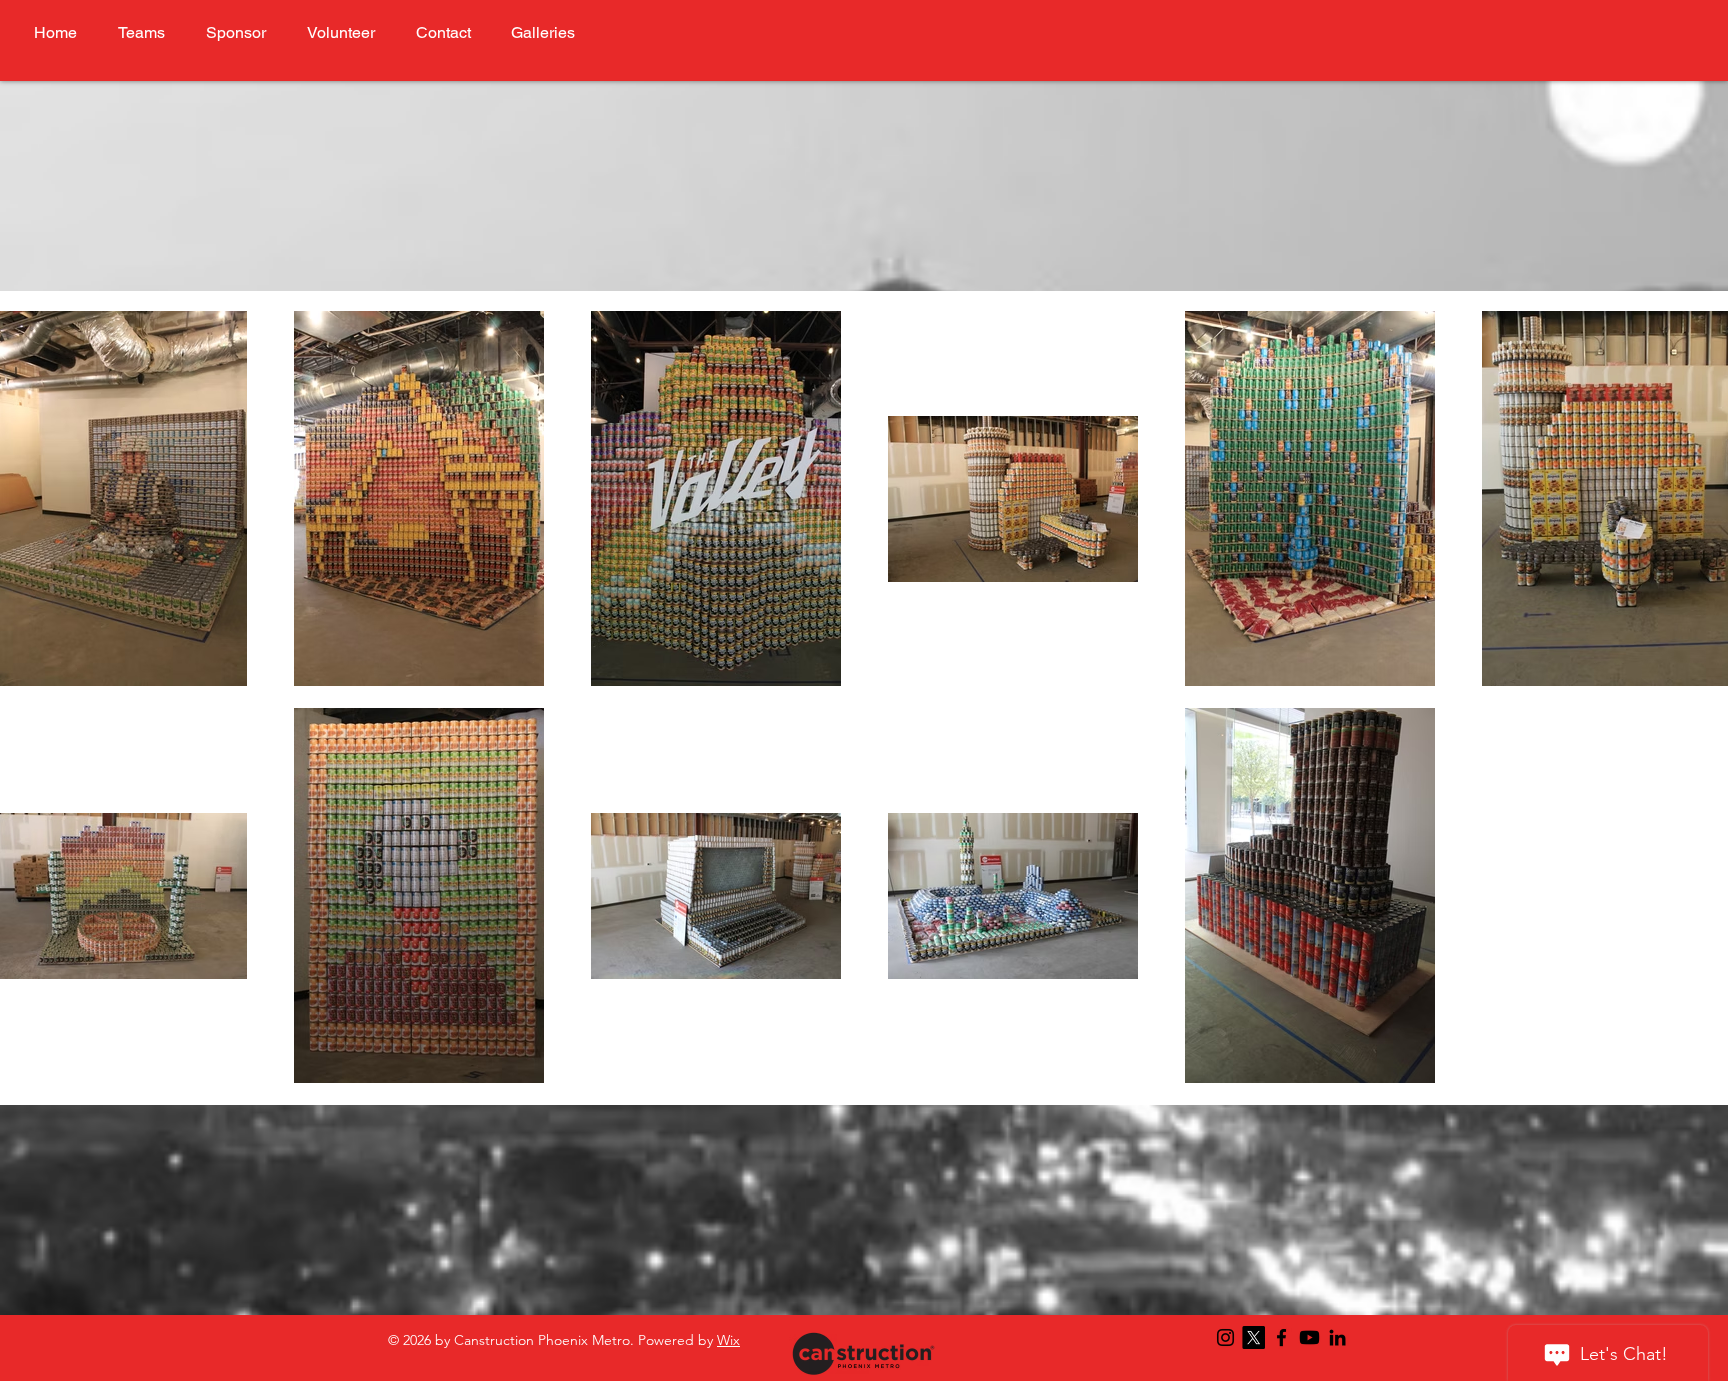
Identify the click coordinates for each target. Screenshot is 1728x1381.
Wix (728, 1340)
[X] (1253, 1337)
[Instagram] (1225, 1337)
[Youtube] (1309, 1337)
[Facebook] (1281, 1337)
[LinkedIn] (1337, 1337)
